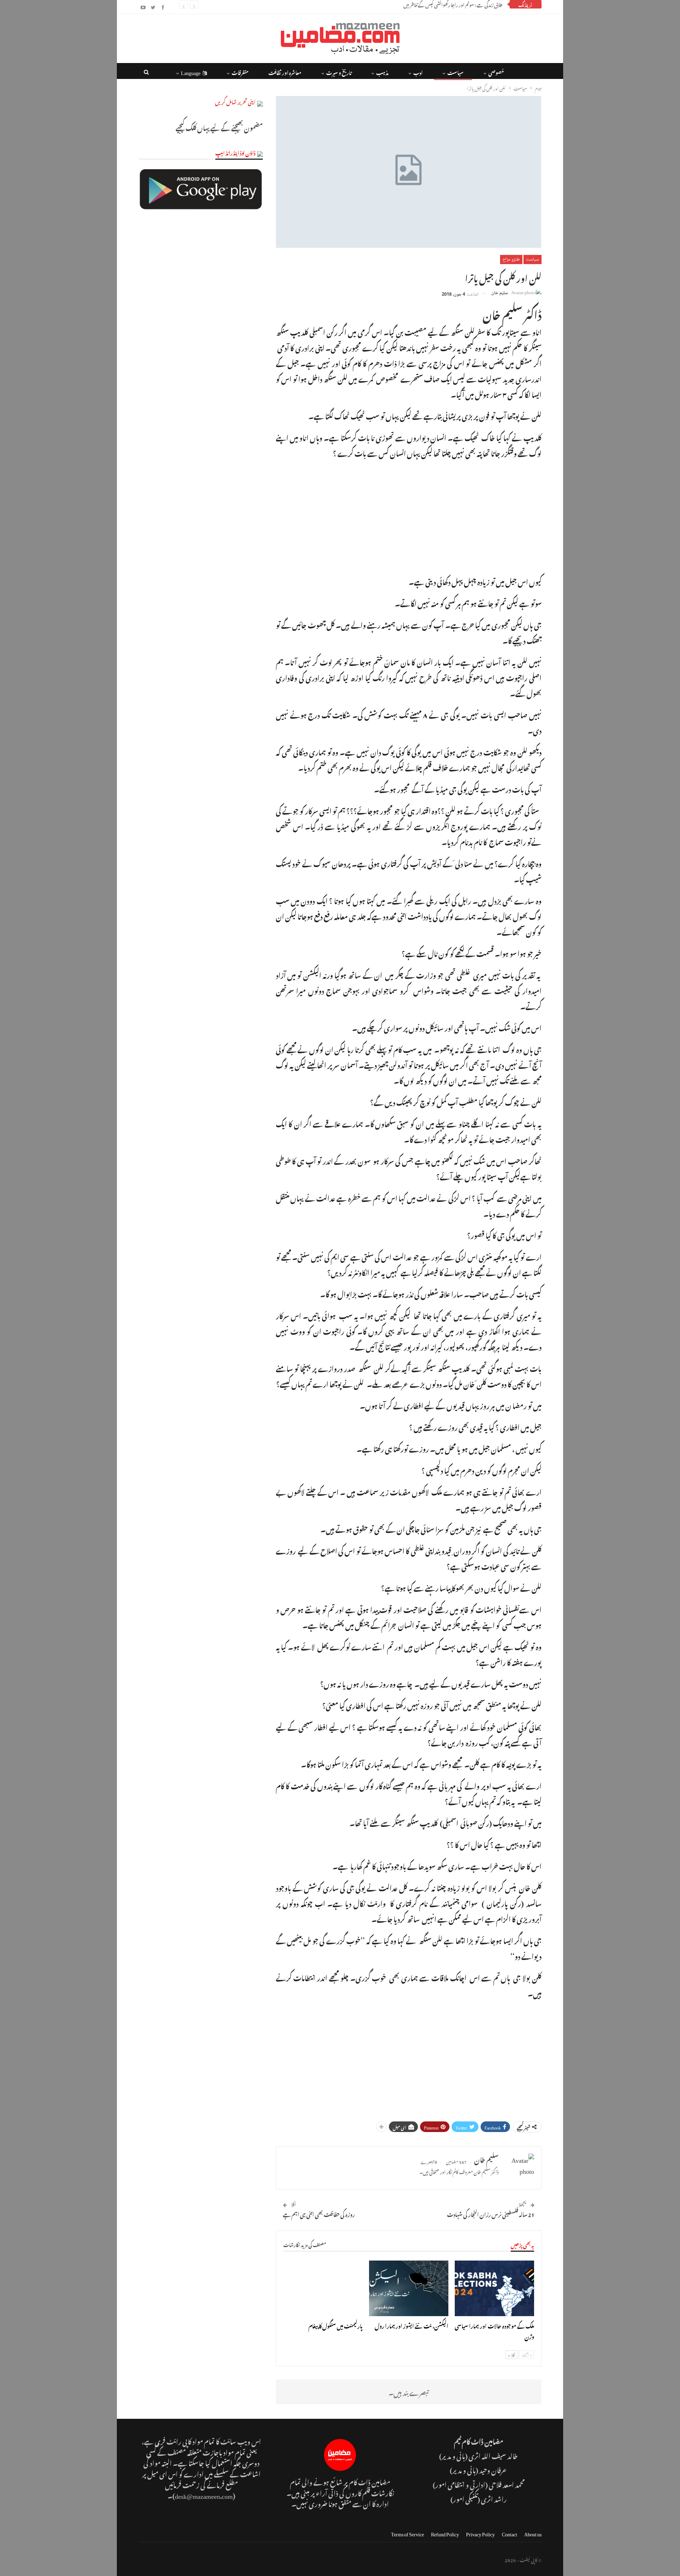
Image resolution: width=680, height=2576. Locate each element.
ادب (418, 72)
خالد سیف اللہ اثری (493, 2455)
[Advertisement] (409, 516)
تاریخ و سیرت (339, 72)
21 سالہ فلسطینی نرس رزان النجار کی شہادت (491, 2213)
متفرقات (240, 72)
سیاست (455, 72)
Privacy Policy (480, 2533)
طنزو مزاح (511, 260)
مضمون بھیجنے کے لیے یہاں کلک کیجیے (219, 127)
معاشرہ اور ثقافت (285, 72)
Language (191, 72)
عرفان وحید (493, 2469)
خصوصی (496, 72)
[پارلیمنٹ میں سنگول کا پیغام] (323, 2288)
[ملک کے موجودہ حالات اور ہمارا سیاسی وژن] (494, 2288)
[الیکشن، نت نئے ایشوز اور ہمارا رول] (409, 2288)
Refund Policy (445, 2533)
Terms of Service (407, 2533)
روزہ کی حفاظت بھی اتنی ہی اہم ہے (319, 2213)
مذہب (382, 72)
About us (533, 2533)
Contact (509, 2533)
